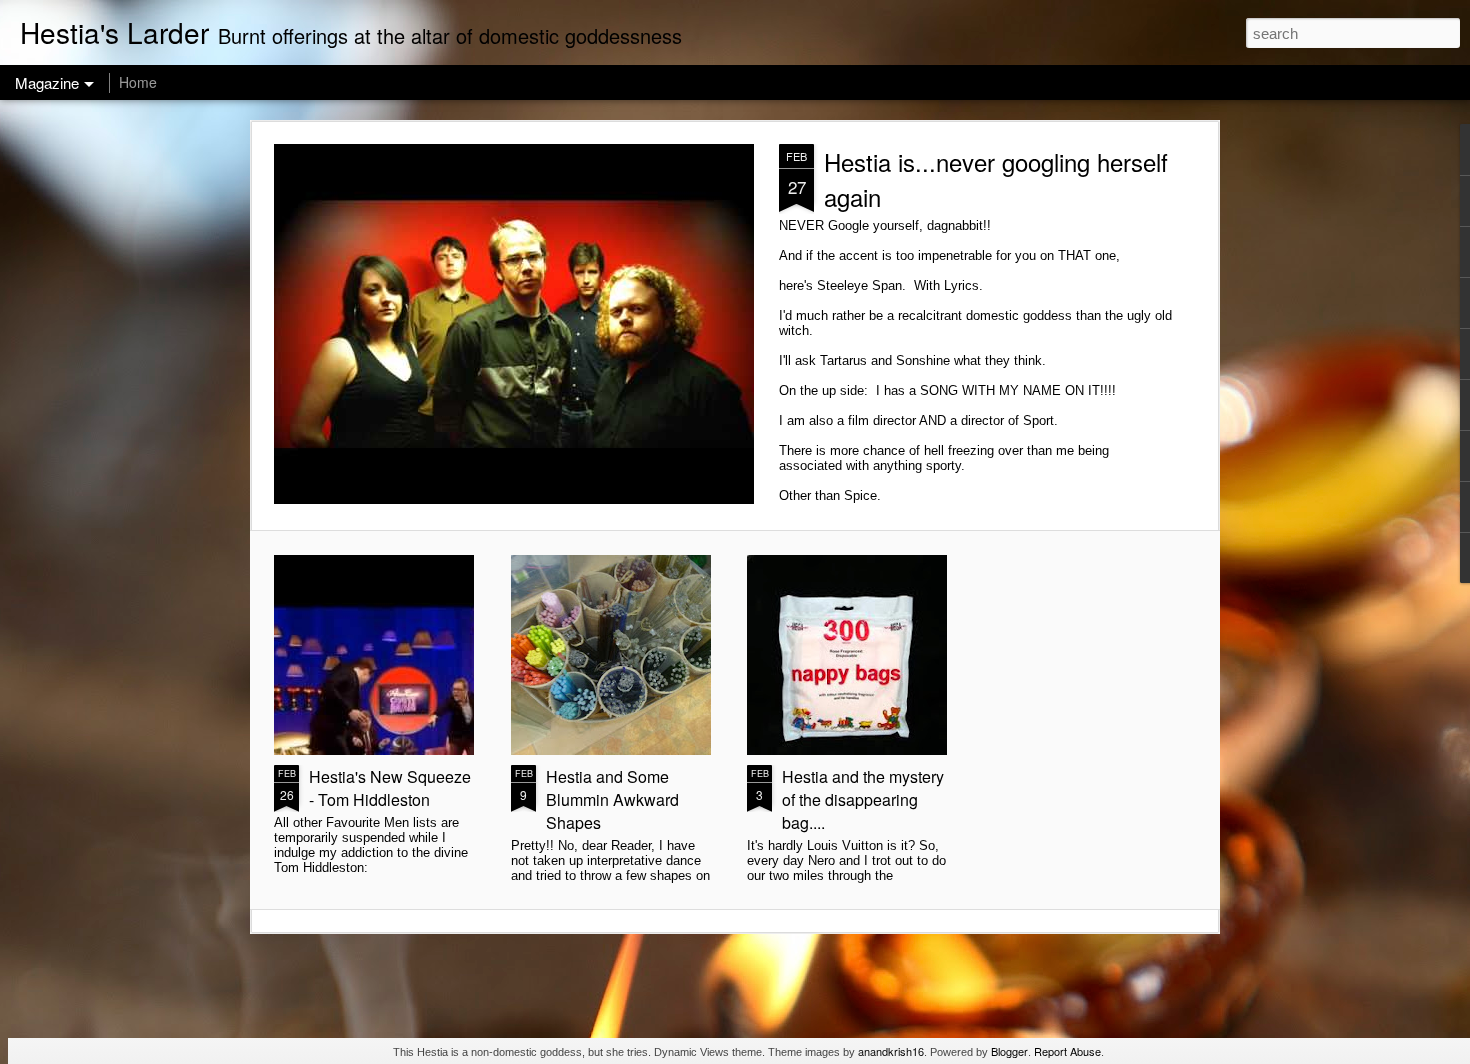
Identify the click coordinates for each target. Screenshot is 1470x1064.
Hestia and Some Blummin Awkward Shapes (612, 799)
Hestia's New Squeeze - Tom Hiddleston (390, 788)
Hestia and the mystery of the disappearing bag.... (863, 799)
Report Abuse (1067, 1051)
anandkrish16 (891, 1051)
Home (138, 82)
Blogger (1009, 1051)
